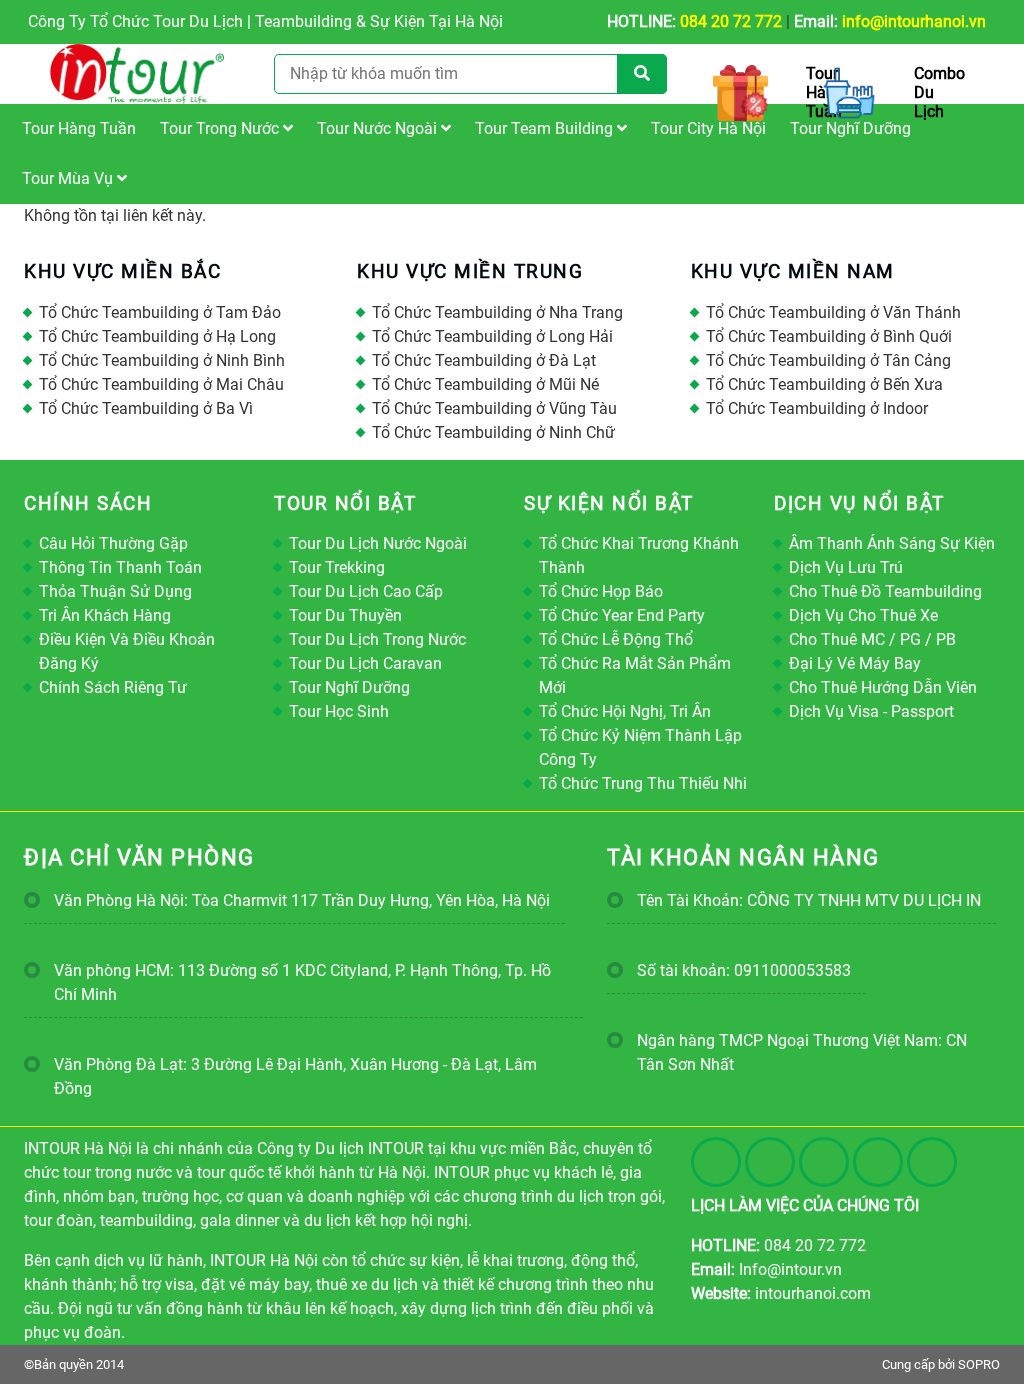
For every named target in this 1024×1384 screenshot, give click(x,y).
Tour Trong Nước (221, 128)
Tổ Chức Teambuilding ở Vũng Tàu (494, 408)
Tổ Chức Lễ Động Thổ (616, 639)
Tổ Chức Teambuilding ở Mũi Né (485, 384)
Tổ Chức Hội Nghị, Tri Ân (625, 711)
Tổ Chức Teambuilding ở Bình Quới (829, 336)
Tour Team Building (546, 128)
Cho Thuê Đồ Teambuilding (885, 591)
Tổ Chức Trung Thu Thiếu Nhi (643, 783)
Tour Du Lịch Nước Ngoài (378, 543)
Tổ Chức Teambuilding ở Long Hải (492, 336)
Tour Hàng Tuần (79, 128)
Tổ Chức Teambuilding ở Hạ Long (157, 336)
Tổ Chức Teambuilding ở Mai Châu (161, 384)
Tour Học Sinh (339, 711)
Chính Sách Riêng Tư (113, 687)
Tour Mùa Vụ (69, 178)
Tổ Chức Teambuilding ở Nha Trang (497, 312)
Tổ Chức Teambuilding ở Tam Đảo (160, 312)
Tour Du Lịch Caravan (365, 663)
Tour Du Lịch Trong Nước (377, 639)
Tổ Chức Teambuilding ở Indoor (817, 408)
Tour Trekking (337, 567)
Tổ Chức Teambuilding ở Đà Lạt (484, 360)
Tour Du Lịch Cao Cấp (366, 591)
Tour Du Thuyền (345, 615)
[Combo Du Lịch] (845, 93)
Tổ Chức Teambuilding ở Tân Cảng (828, 360)
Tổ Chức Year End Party (622, 615)
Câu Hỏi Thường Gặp (113, 543)
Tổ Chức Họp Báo (601, 591)
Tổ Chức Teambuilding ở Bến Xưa (824, 384)
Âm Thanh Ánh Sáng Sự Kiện (892, 543)
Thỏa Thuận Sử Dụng (115, 591)
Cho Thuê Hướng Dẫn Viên (883, 687)
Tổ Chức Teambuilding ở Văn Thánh (833, 312)
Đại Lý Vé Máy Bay (855, 663)
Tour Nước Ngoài (379, 128)
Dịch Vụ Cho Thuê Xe (863, 615)
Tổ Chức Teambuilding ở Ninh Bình (162, 360)
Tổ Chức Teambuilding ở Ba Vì (146, 408)
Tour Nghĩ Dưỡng (850, 128)
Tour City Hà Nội (708, 128)
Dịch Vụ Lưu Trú (846, 567)
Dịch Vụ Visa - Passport (871, 711)
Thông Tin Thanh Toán (120, 567)
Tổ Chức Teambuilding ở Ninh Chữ (493, 432)
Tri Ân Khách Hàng (105, 615)
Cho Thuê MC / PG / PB (872, 639)
